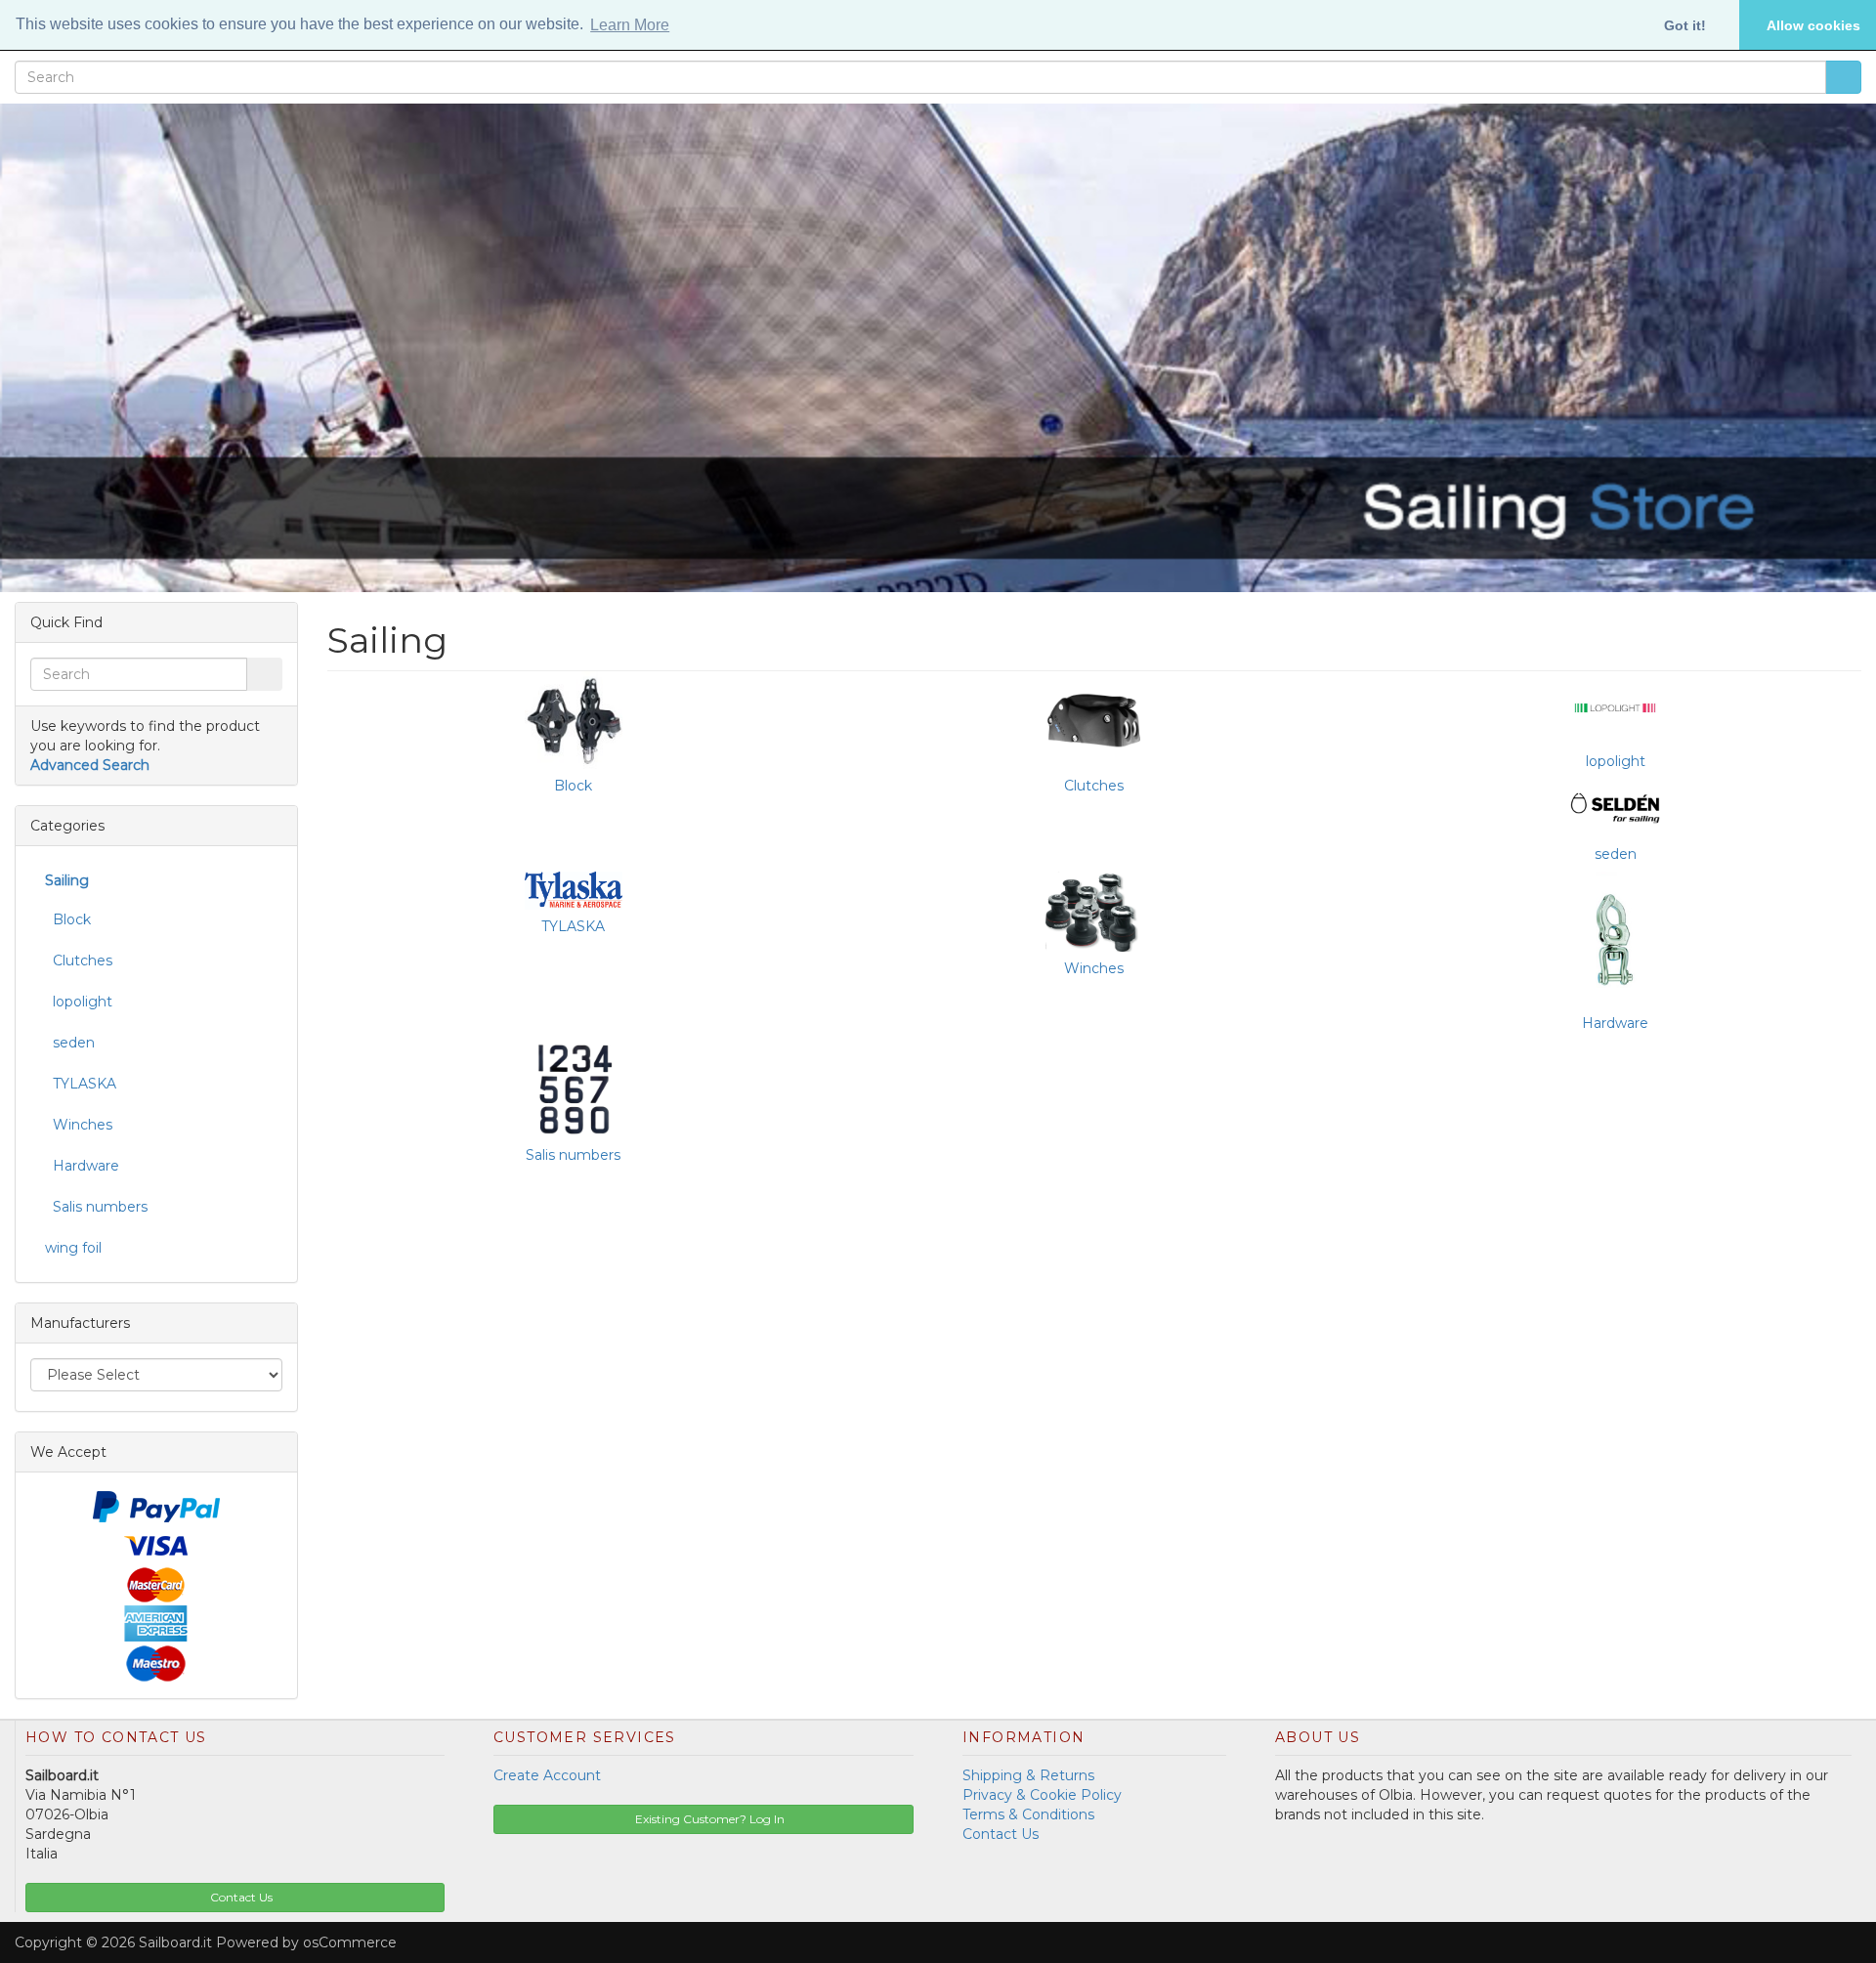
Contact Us (1001, 1834)
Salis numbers (573, 1155)
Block (573, 786)
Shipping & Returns (1028, 1775)
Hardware (1615, 1023)
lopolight (1616, 761)
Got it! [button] (1685, 25)
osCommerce (350, 1942)
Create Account (547, 1775)
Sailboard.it (175, 1942)
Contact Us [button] (240, 1897)
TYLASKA (573, 926)
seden (1616, 854)
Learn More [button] (630, 25)
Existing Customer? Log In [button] (708, 1819)
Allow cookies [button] (1813, 25)
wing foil (73, 1248)
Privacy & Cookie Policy (1042, 1795)
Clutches (1094, 786)
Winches (1094, 968)
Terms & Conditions (1028, 1814)
